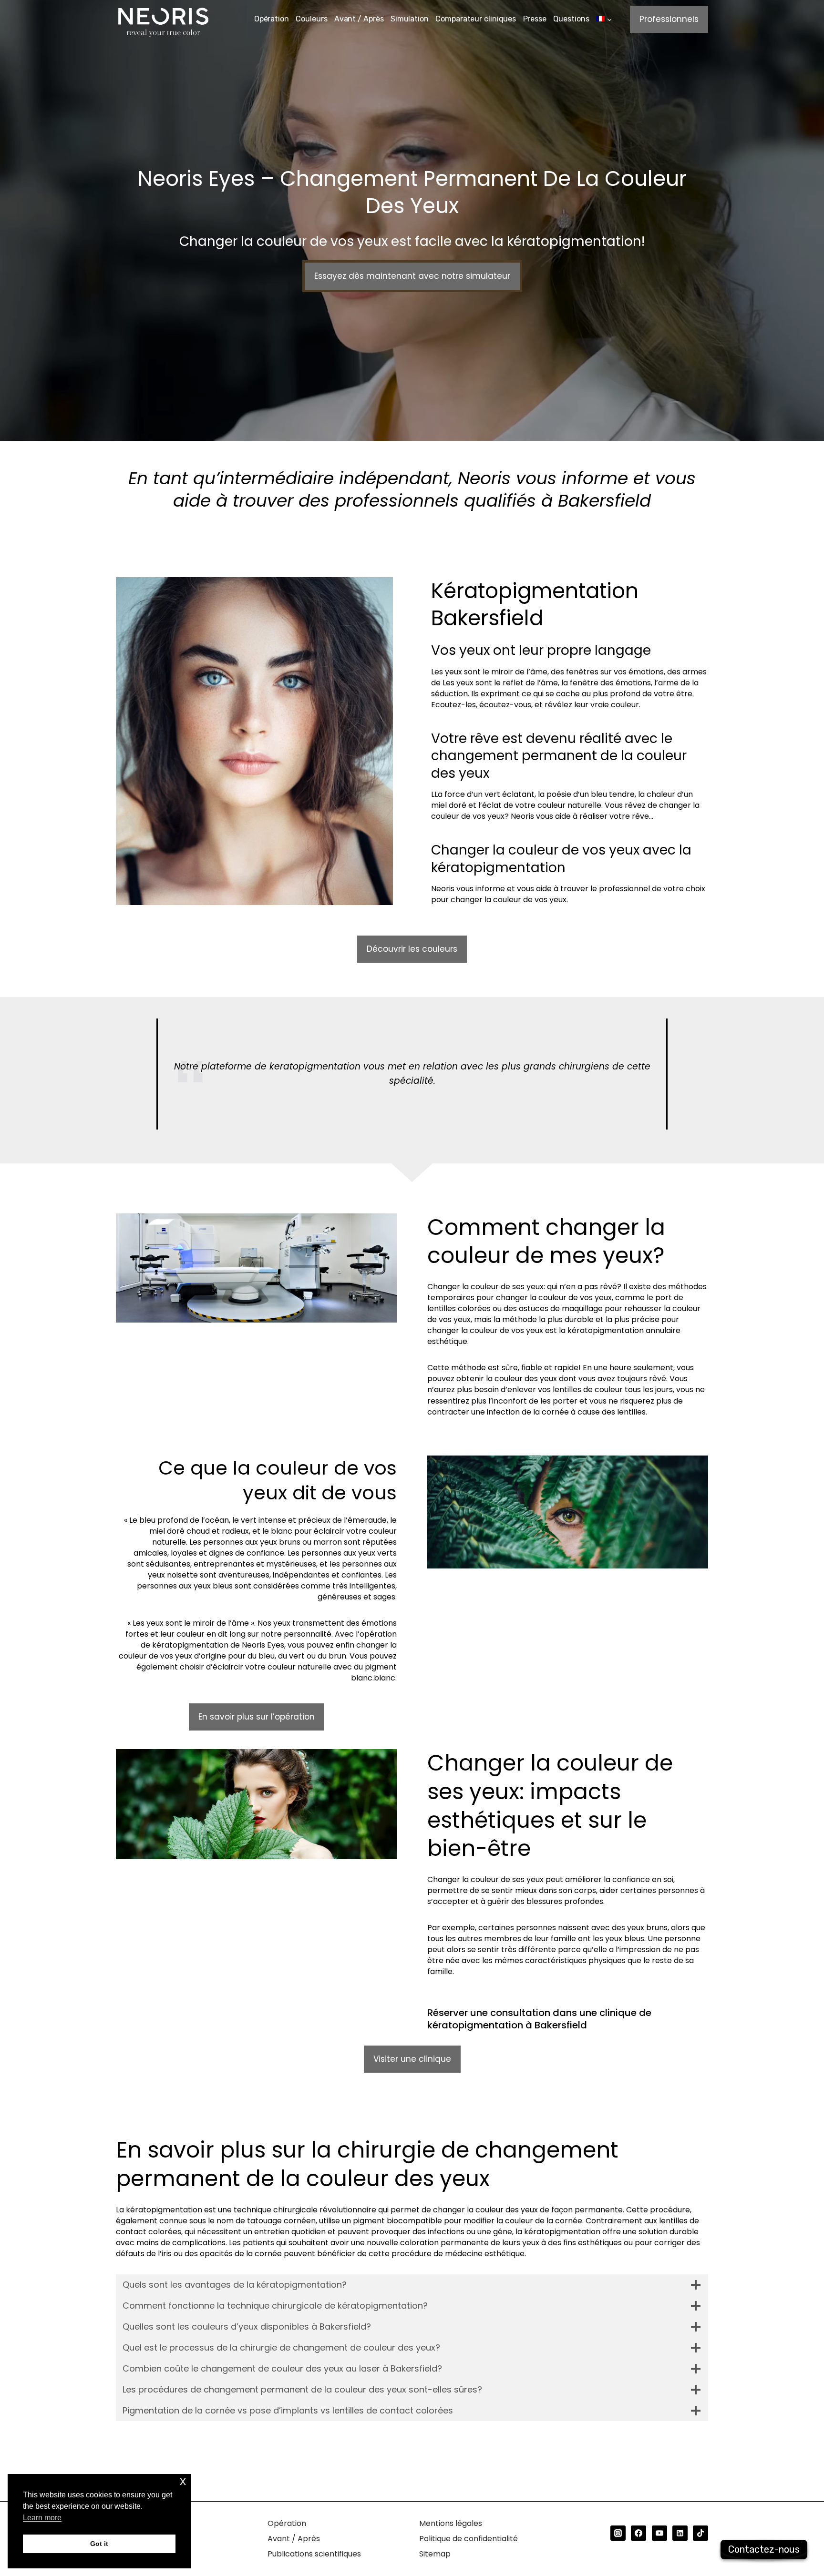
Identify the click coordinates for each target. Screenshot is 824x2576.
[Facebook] (639, 2533)
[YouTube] (659, 2533)
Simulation (410, 19)
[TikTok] (700, 2533)
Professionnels (669, 19)
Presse (535, 19)
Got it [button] (99, 2544)
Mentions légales (451, 2523)
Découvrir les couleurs (412, 949)
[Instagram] (618, 2533)
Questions (571, 19)
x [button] (183, 2481)
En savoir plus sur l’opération (257, 1717)
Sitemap (435, 2554)
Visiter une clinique (412, 2059)
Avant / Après (359, 19)
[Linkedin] (680, 2533)
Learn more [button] (42, 2518)
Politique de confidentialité (469, 2539)
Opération (272, 19)
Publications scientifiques (314, 2554)
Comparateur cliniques (476, 19)
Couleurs (311, 19)
